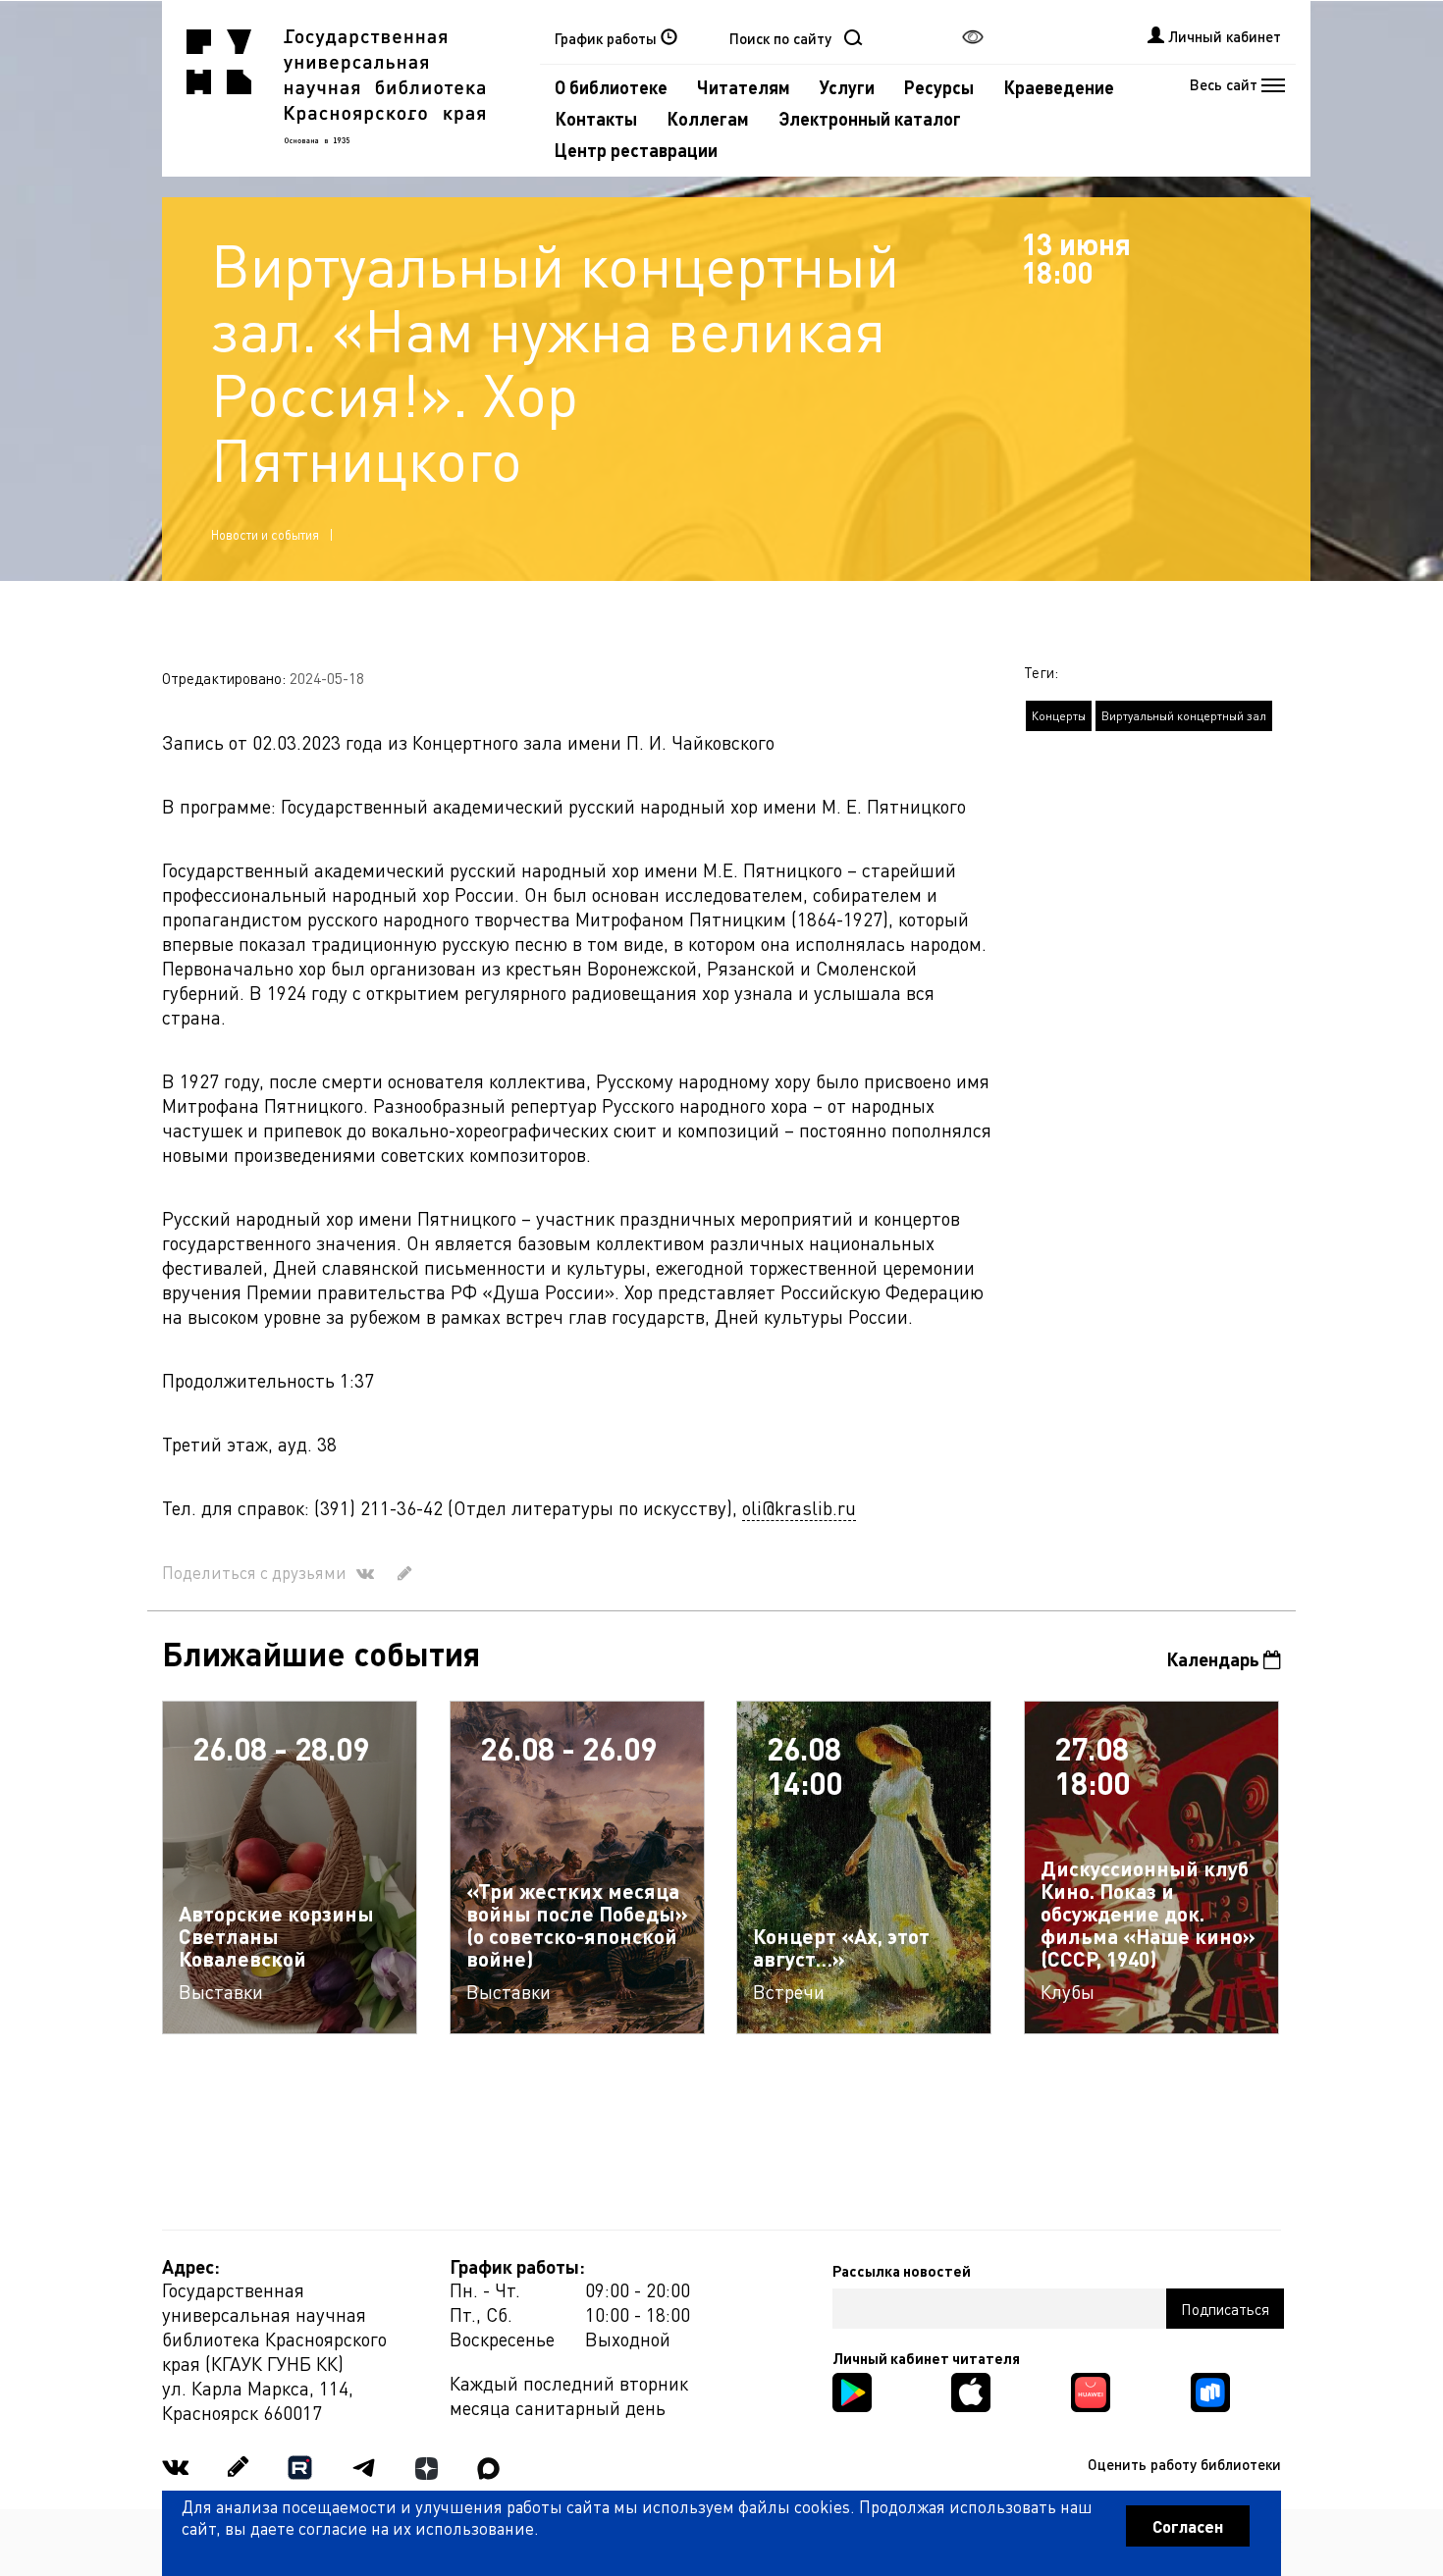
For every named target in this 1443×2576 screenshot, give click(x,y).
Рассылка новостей (902, 2271)
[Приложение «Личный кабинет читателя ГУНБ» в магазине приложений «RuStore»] (1210, 2390)
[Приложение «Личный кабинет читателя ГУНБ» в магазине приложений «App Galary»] (1091, 2390)
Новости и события (265, 534)
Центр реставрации (636, 150)
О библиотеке (611, 87)
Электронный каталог (870, 118)
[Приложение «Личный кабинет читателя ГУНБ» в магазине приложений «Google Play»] (852, 2390)
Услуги (847, 87)
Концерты (1059, 716)
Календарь (1215, 1659)
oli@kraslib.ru (799, 1508)
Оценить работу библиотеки (1184, 2464)
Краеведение (1059, 87)
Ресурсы (939, 87)
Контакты (596, 118)
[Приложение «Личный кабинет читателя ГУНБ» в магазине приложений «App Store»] (971, 2390)
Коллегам (708, 118)
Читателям (744, 87)
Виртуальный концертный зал (1184, 716)
